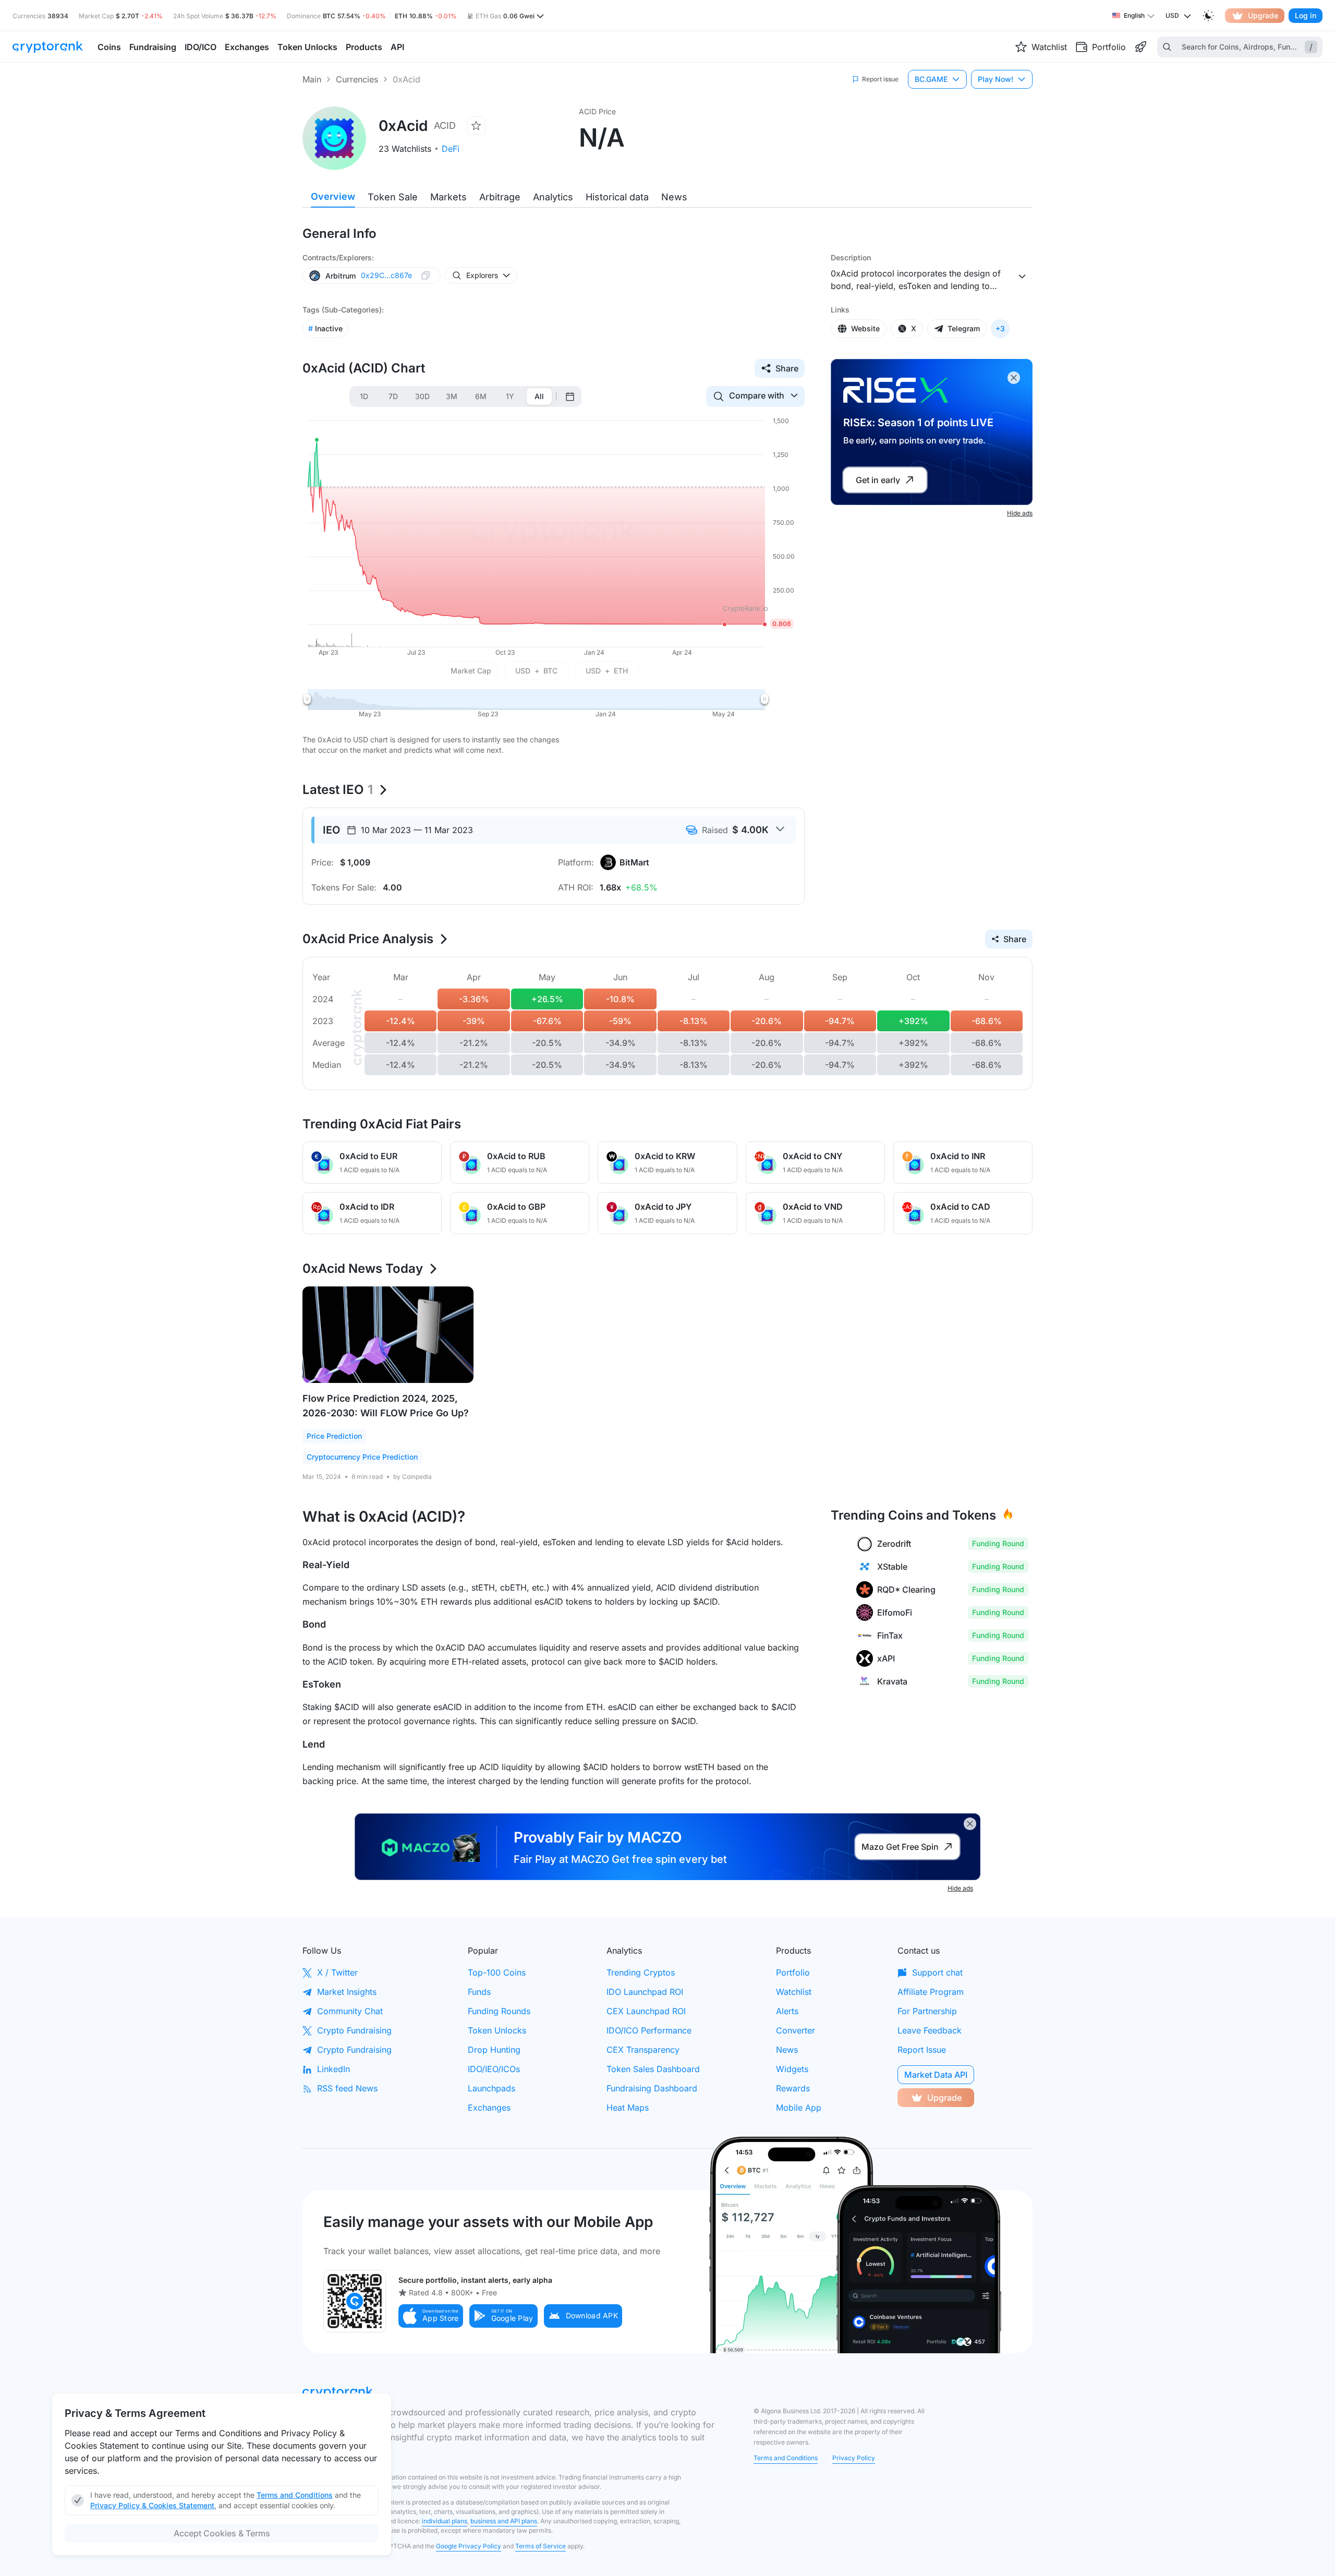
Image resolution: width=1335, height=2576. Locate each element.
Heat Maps (628, 2108)
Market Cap (471, 671)
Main (312, 79)
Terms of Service (541, 2546)
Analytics (553, 197)
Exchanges (489, 2108)
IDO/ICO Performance (649, 2030)
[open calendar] (570, 396)
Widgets (792, 2069)
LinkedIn (333, 2069)
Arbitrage (500, 197)
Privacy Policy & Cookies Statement (152, 2505)
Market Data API (936, 2075)
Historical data (617, 197)
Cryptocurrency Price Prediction (362, 1457)
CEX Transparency (643, 2050)
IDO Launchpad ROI (645, 1992)
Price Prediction (334, 1436)
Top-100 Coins (497, 1972)
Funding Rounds (499, 2011)
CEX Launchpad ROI (646, 2011)
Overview (333, 196)
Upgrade (1263, 15)
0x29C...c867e (386, 275)
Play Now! (996, 79)
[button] (431, 2316)
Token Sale (393, 197)
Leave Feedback (930, 2030)
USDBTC (536, 671)
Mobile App (799, 2108)
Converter (796, 2030)
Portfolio (793, 1972)
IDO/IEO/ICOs (494, 2069)
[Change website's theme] (1208, 16)
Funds (479, 1992)
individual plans (445, 2521)
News (674, 197)
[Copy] (426, 275)
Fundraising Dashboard (652, 2088)
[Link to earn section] (1140, 47)
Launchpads (491, 2088)
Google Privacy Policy (469, 2546)
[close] (1014, 378)
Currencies (357, 79)
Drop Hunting (494, 2050)
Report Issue (922, 2050)
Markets (448, 197)
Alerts (787, 2011)
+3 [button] (1000, 328)
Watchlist (794, 1992)
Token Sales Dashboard (653, 2069)
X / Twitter (337, 1972)
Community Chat (350, 2011)
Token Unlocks (497, 2030)
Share (787, 368)
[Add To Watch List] (476, 126)
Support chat (937, 1972)
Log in (1306, 15)
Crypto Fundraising (354, 2030)
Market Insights (347, 1992)
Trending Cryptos (641, 1972)
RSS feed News (347, 2088)
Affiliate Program (931, 1992)
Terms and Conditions (786, 2458)
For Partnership (927, 2011)
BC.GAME (931, 79)
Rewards (793, 2088)
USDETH (607, 671)
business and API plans (504, 2521)
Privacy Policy (854, 2458)
